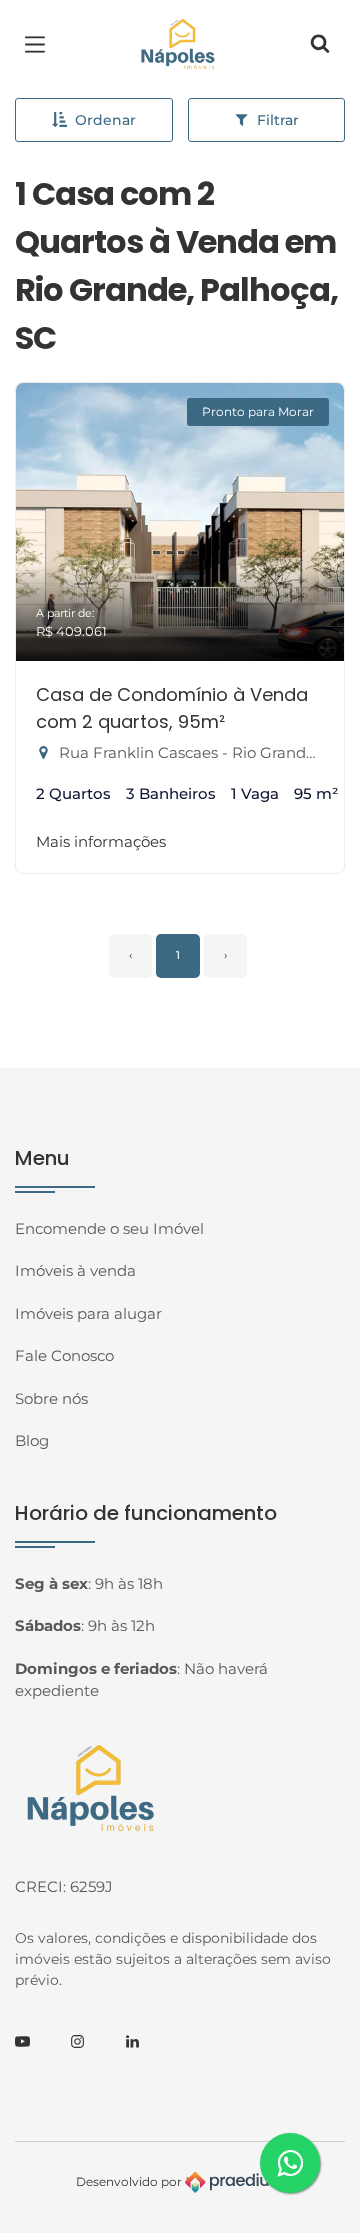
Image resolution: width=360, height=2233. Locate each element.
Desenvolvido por (130, 2181)
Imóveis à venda (75, 1270)
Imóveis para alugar (88, 1313)
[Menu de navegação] (40, 45)
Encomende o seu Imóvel (109, 1228)
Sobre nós (51, 1398)
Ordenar (105, 120)
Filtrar (278, 120)
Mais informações (101, 841)
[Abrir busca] (320, 45)
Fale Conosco (64, 1355)
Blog (32, 1440)
